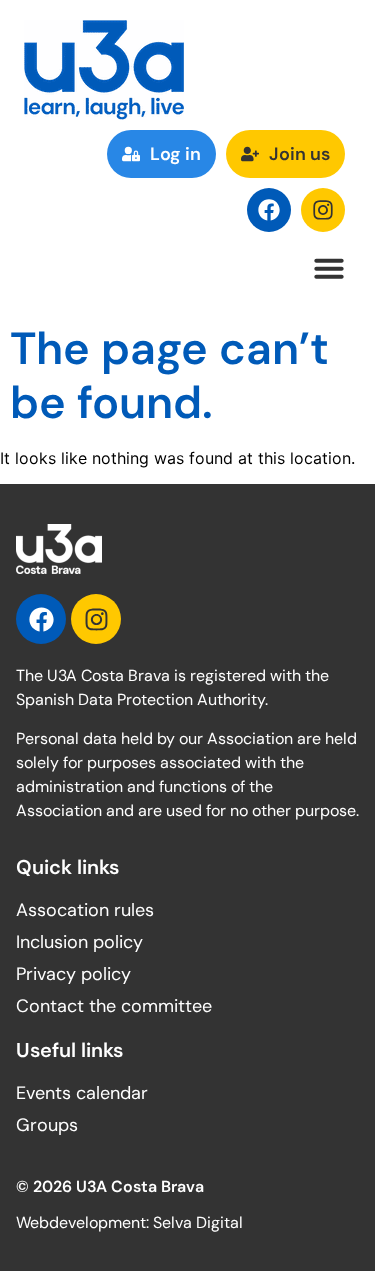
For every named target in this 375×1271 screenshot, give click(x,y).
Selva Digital (198, 1222)
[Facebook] (269, 210)
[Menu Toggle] (329, 268)
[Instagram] (323, 210)
